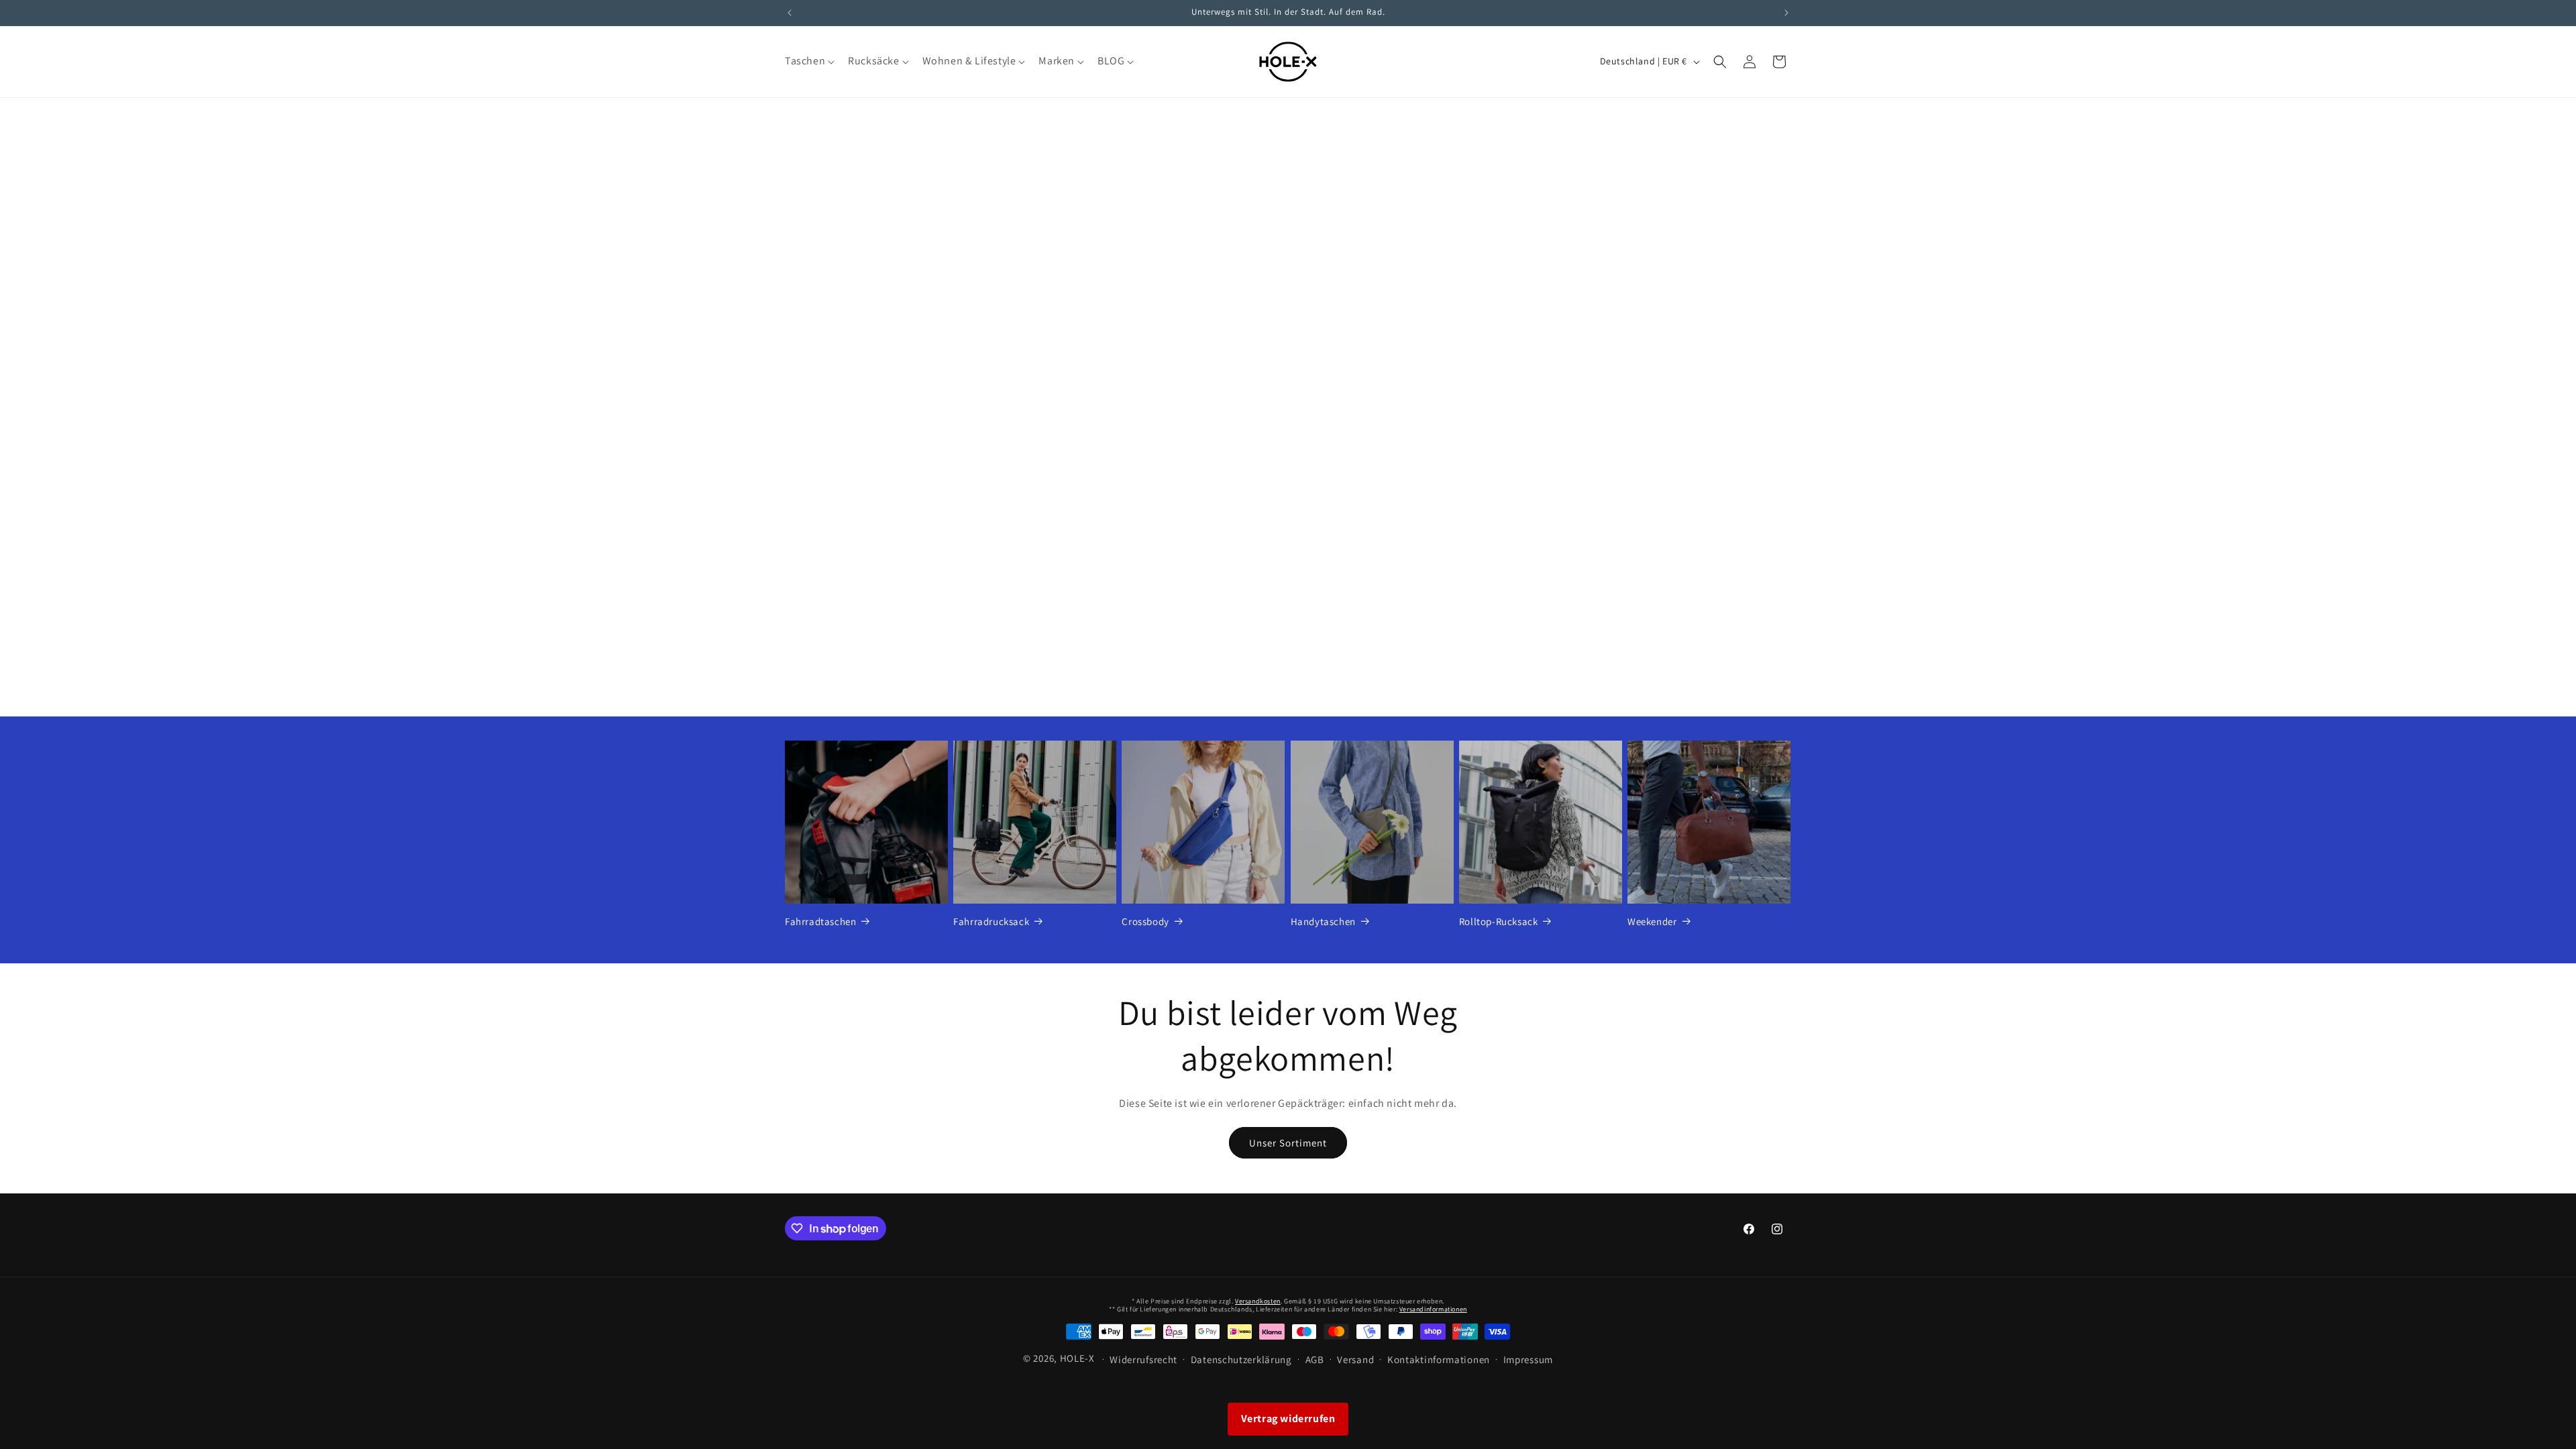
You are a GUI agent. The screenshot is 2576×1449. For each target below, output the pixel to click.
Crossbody (1145, 921)
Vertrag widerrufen (1288, 1418)
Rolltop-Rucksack (1499, 921)
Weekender (1652, 921)
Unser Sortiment (1288, 1143)
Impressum (1528, 1359)
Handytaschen (1323, 921)
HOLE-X (1077, 1358)
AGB (1315, 1359)
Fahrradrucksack (991, 921)
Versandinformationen (1433, 1309)
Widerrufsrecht (1143, 1359)
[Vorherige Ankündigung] (790, 13)
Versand (1355, 1359)
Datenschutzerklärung (1241, 1359)
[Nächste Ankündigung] (1786, 13)
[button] (808, 61)
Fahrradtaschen (820, 921)
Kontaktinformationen (1439, 1359)
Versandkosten (1258, 1301)
